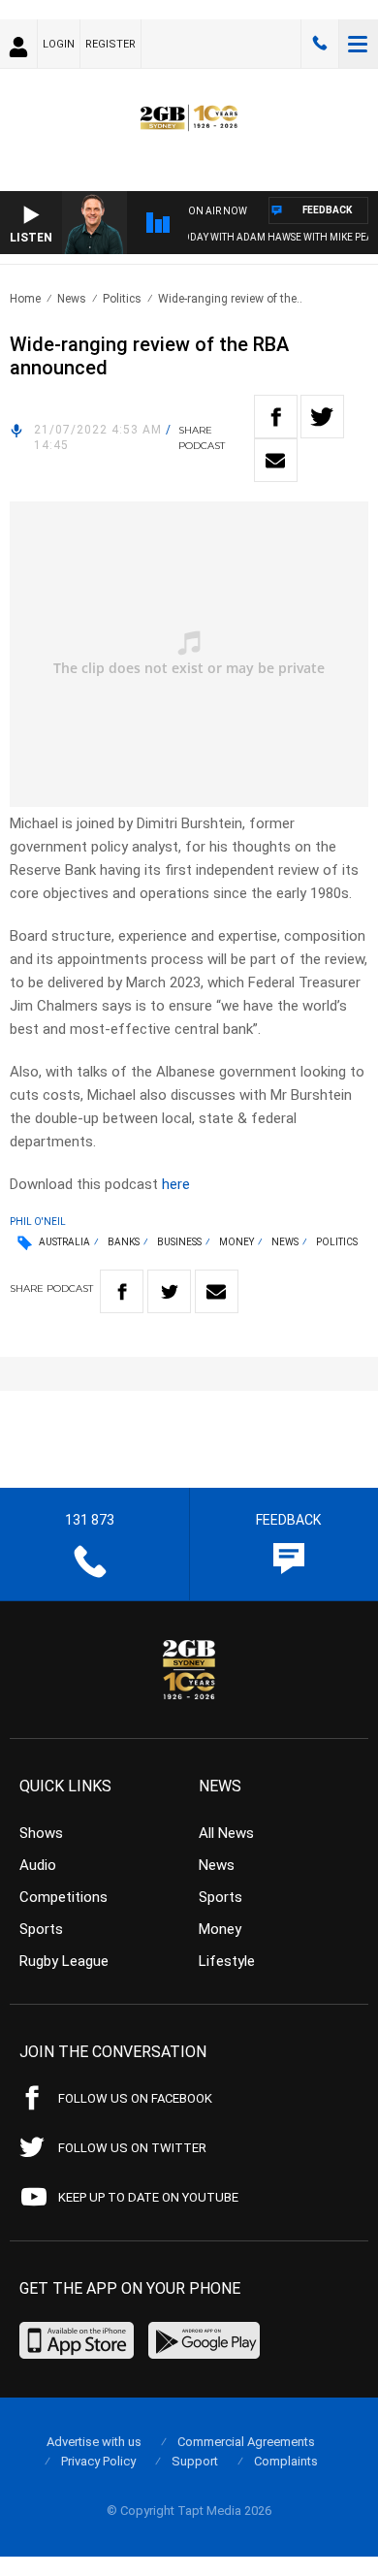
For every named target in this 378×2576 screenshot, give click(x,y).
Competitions (63, 1897)
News (72, 299)
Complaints (286, 2461)
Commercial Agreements (246, 2442)
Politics (122, 299)
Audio (38, 1865)
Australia (64, 1242)
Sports (41, 1929)
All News (226, 1833)
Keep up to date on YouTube (148, 2197)
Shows (41, 1833)
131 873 (320, 44)
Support (195, 2461)
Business (179, 1242)
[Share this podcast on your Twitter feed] (322, 417)
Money (236, 1242)
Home (25, 299)
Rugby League (64, 1961)
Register (110, 44)
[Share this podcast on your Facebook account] (276, 417)
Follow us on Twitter (132, 2148)
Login (59, 44)
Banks (124, 1242)
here (176, 1184)
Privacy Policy (98, 2461)
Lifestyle (227, 1961)
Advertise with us (94, 2442)
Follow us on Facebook (135, 2098)
